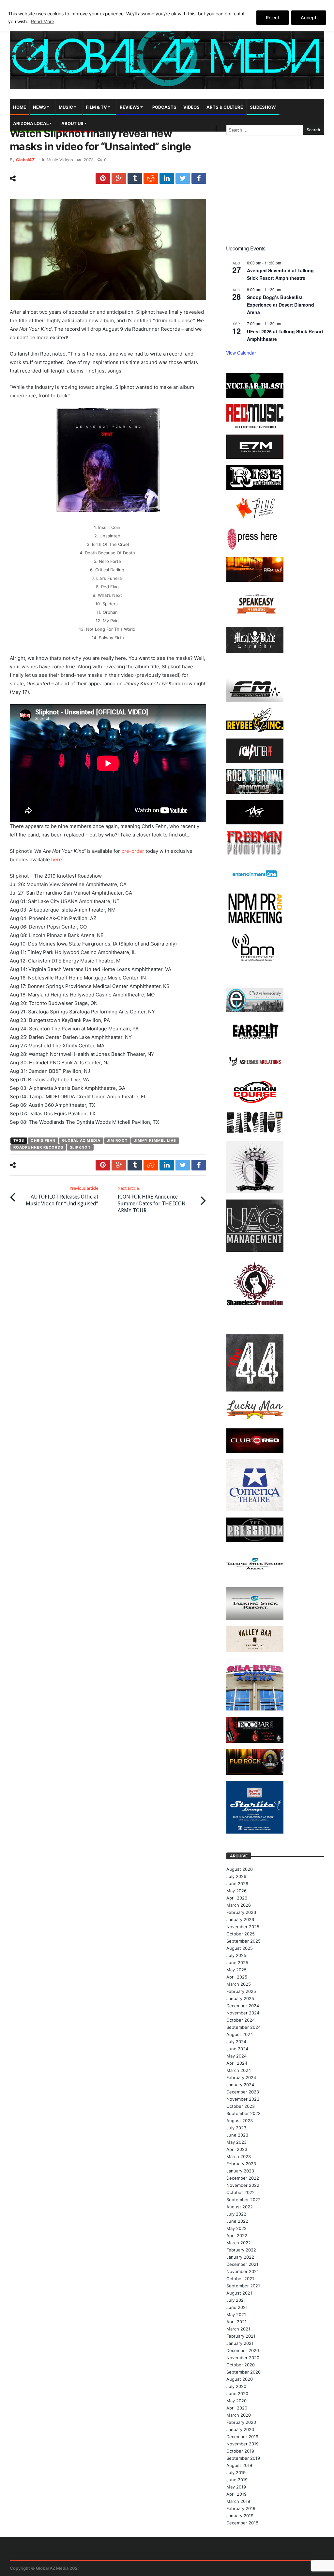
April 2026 (237, 1898)
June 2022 (237, 2221)
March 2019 (238, 2501)
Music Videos (60, 160)
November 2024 (243, 2013)
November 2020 (243, 2358)
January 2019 (240, 2516)
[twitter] (183, 178)
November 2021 (243, 2271)
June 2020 (237, 2393)
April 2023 (237, 2149)
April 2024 (237, 2063)
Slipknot (80, 1147)
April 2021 (236, 2322)
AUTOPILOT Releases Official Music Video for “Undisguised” (62, 1196)
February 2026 (241, 1912)
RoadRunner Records (38, 1147)
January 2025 (240, 1998)
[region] (167, 16)
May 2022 (236, 2228)
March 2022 (239, 2243)
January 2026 (240, 1919)
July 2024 (236, 2042)
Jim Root (117, 1140)
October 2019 (240, 2451)
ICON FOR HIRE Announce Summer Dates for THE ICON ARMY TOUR (152, 1200)
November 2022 (243, 2185)
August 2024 (240, 2034)
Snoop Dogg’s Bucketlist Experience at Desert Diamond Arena (281, 304)
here (57, 859)
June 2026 (237, 1884)
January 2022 (240, 2257)
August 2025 (240, 1948)
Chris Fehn (43, 1140)
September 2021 (243, 2286)
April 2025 (237, 1977)
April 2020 (237, 2408)
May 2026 (236, 1891)
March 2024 (239, 2070)
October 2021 (240, 2279)
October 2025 (241, 1934)
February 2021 (241, 2336)
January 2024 (240, 2085)
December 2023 (243, 2092)
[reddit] (151, 178)
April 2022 (237, 2235)
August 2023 (240, 2121)
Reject (273, 17)
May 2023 (236, 2142)
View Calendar (241, 353)
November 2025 (243, 1927)
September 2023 (243, 2113)
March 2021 (238, 2329)
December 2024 (243, 2006)
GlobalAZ (25, 160)
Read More (43, 21)
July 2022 (236, 2214)
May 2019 (236, 2487)
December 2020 (243, 2350)
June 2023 (237, 2135)
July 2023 (236, 2128)
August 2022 (240, 2207)
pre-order (133, 851)
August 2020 (240, 2379)
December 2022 (243, 2178)
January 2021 (240, 2343)
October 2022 (241, 2192)
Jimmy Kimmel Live (155, 1140)
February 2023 (241, 2164)
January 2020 (240, 2429)
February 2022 (241, 2250)
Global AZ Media (81, 1140)
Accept (309, 17)
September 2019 (243, 2458)
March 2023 (239, 2156)
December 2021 (242, 2264)
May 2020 (236, 2401)
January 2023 (240, 2171)
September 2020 (243, 2372)
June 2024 (237, 2049)
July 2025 (236, 1955)
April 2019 (236, 2494)
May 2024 (236, 2056)
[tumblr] (135, 178)
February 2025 (241, 1991)
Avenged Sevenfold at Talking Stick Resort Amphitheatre (280, 274)
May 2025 (236, 1970)
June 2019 (237, 2480)
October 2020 (241, 2365)
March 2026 (239, 1905)
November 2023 (243, 2099)
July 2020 (236, 2386)
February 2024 (241, 2077)
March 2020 (239, 2415)
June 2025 (237, 1963)
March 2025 (239, 1984)
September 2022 (243, 2200)
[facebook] (199, 178)
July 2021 (236, 2300)
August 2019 (239, 2465)
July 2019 (236, 2473)
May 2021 (236, 2314)
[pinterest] (103, 178)
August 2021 (239, 2293)
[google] (119, 178)
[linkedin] (167, 178)
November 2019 (243, 2444)
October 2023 (241, 2106)
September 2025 (243, 1941)
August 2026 (240, 1869)
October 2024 (241, 2020)
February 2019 (241, 2508)
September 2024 (243, 2027)
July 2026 (236, 1876)
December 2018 (242, 2523)
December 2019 (242, 2437)
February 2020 (241, 2422)
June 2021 (237, 2307)
